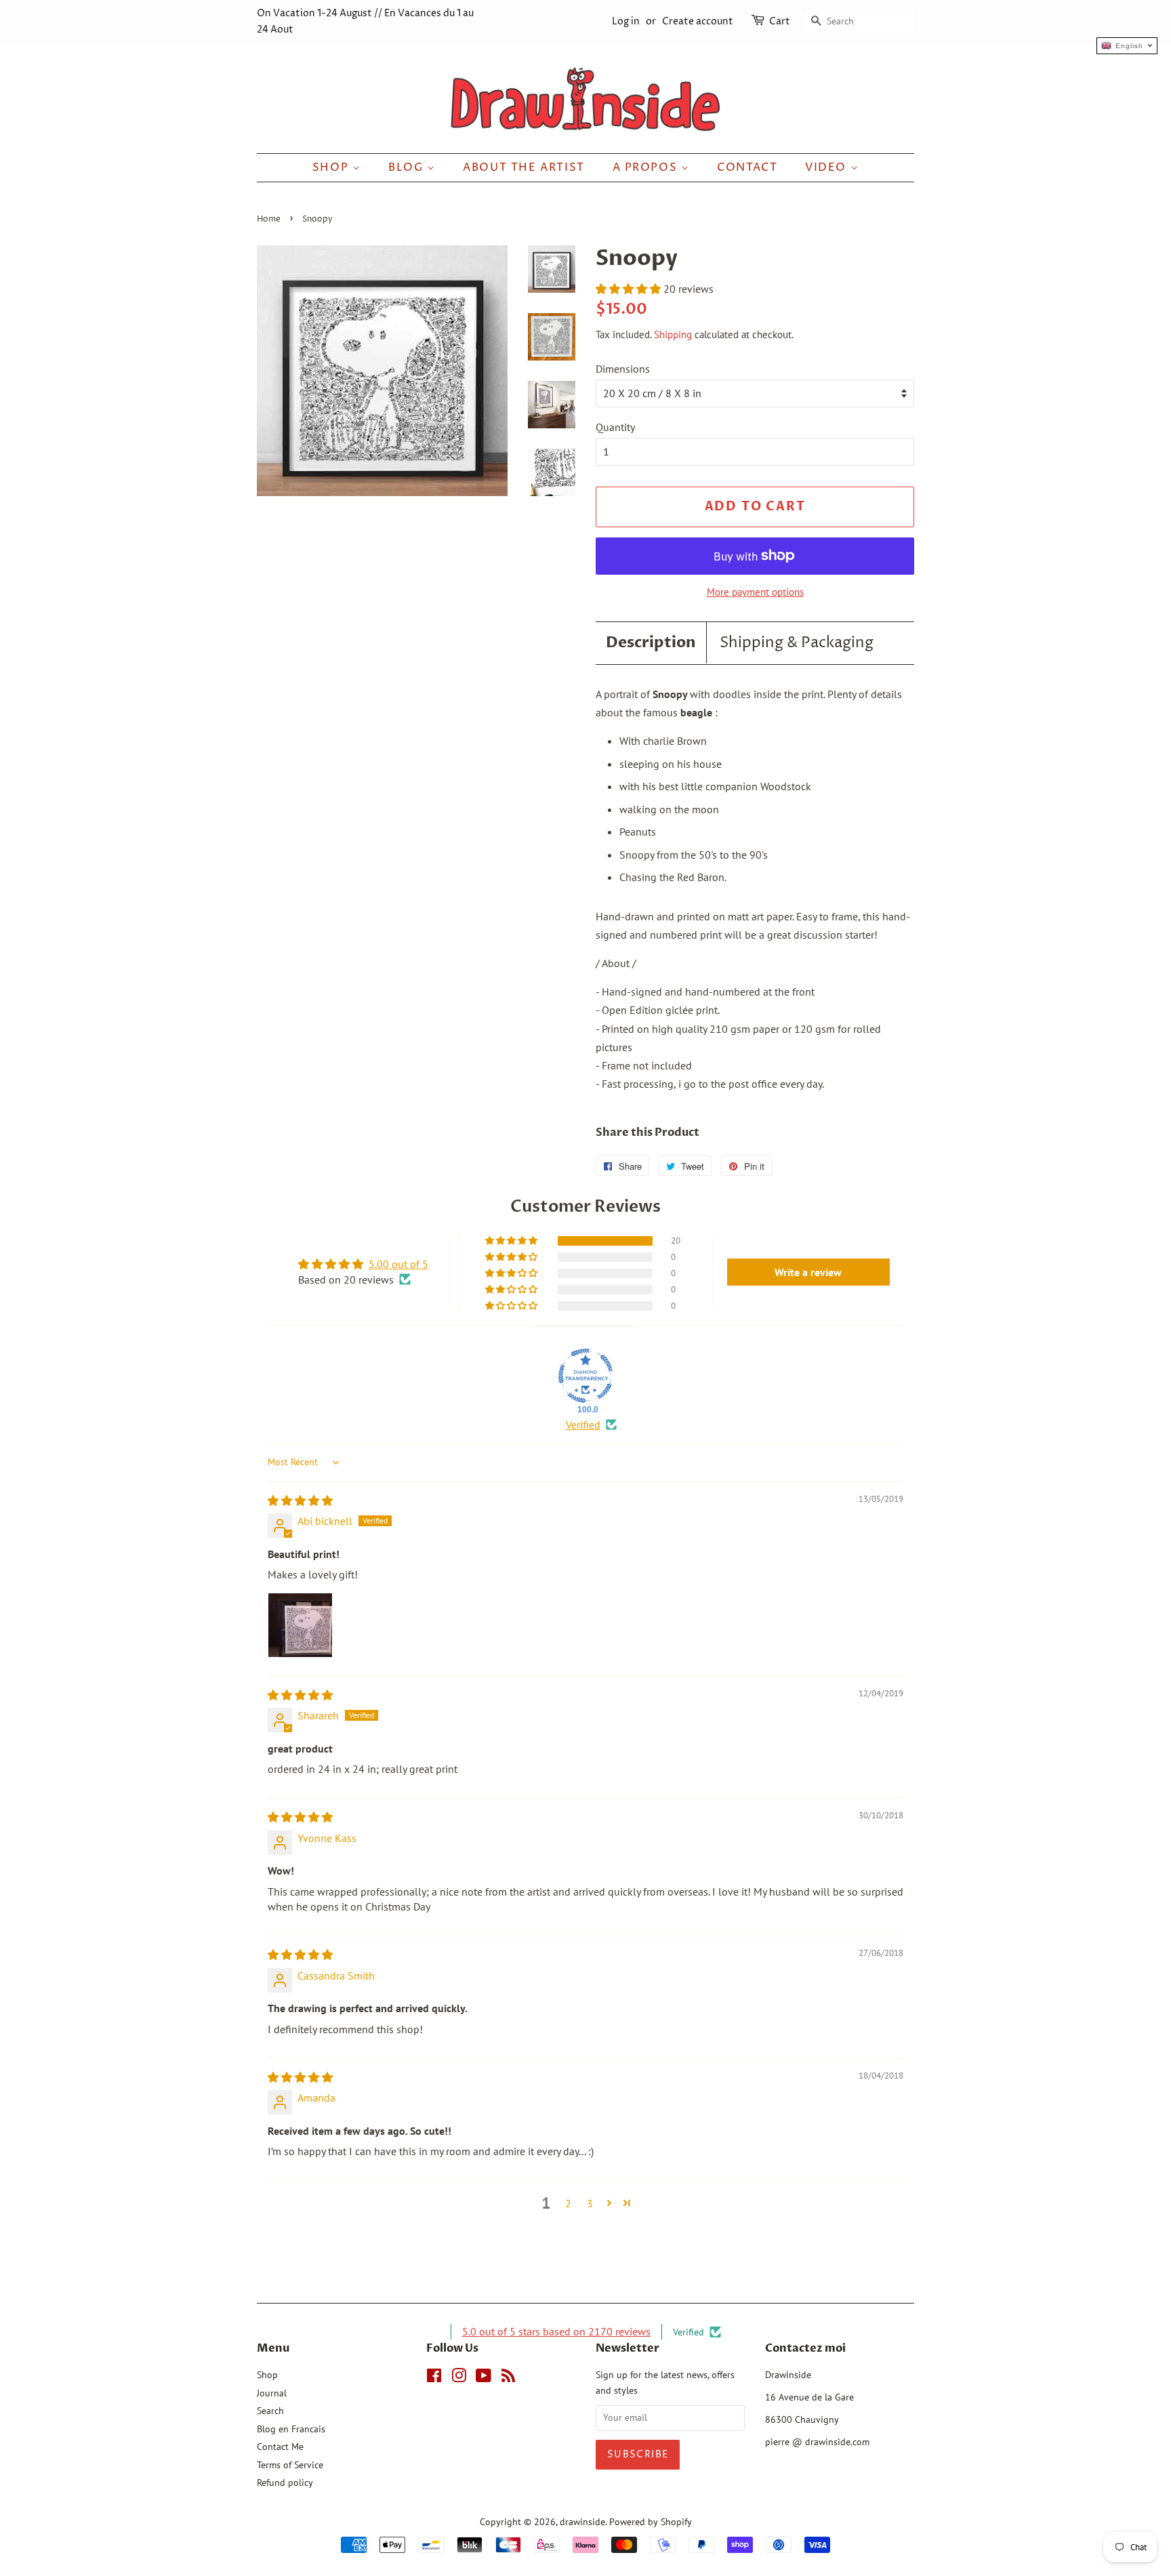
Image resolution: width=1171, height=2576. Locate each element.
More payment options (755, 592)
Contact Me (280, 2447)
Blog (408, 167)
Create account (698, 21)
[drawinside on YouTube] (484, 2378)
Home (269, 219)
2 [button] (568, 2203)
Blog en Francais (291, 2429)
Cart (780, 21)
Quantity (615, 427)
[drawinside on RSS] (508, 2378)
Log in (626, 21)
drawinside (582, 2522)
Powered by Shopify (651, 2522)
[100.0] (585, 1376)
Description (651, 642)
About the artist (524, 167)
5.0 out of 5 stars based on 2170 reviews (556, 2331)
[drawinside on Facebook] (434, 2378)
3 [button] (590, 2203)
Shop (332, 167)
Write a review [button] (808, 1272)
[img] (300, 1500)
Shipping (673, 334)
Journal (272, 2393)
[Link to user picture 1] (300, 1625)
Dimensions (623, 369)
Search (270, 2411)
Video (828, 167)
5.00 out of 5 (398, 1264)
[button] (630, 289)
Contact (747, 167)
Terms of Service (290, 2465)
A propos (647, 167)
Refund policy (285, 2482)
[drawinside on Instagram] (459, 2378)
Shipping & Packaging (797, 643)
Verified (583, 1425)
